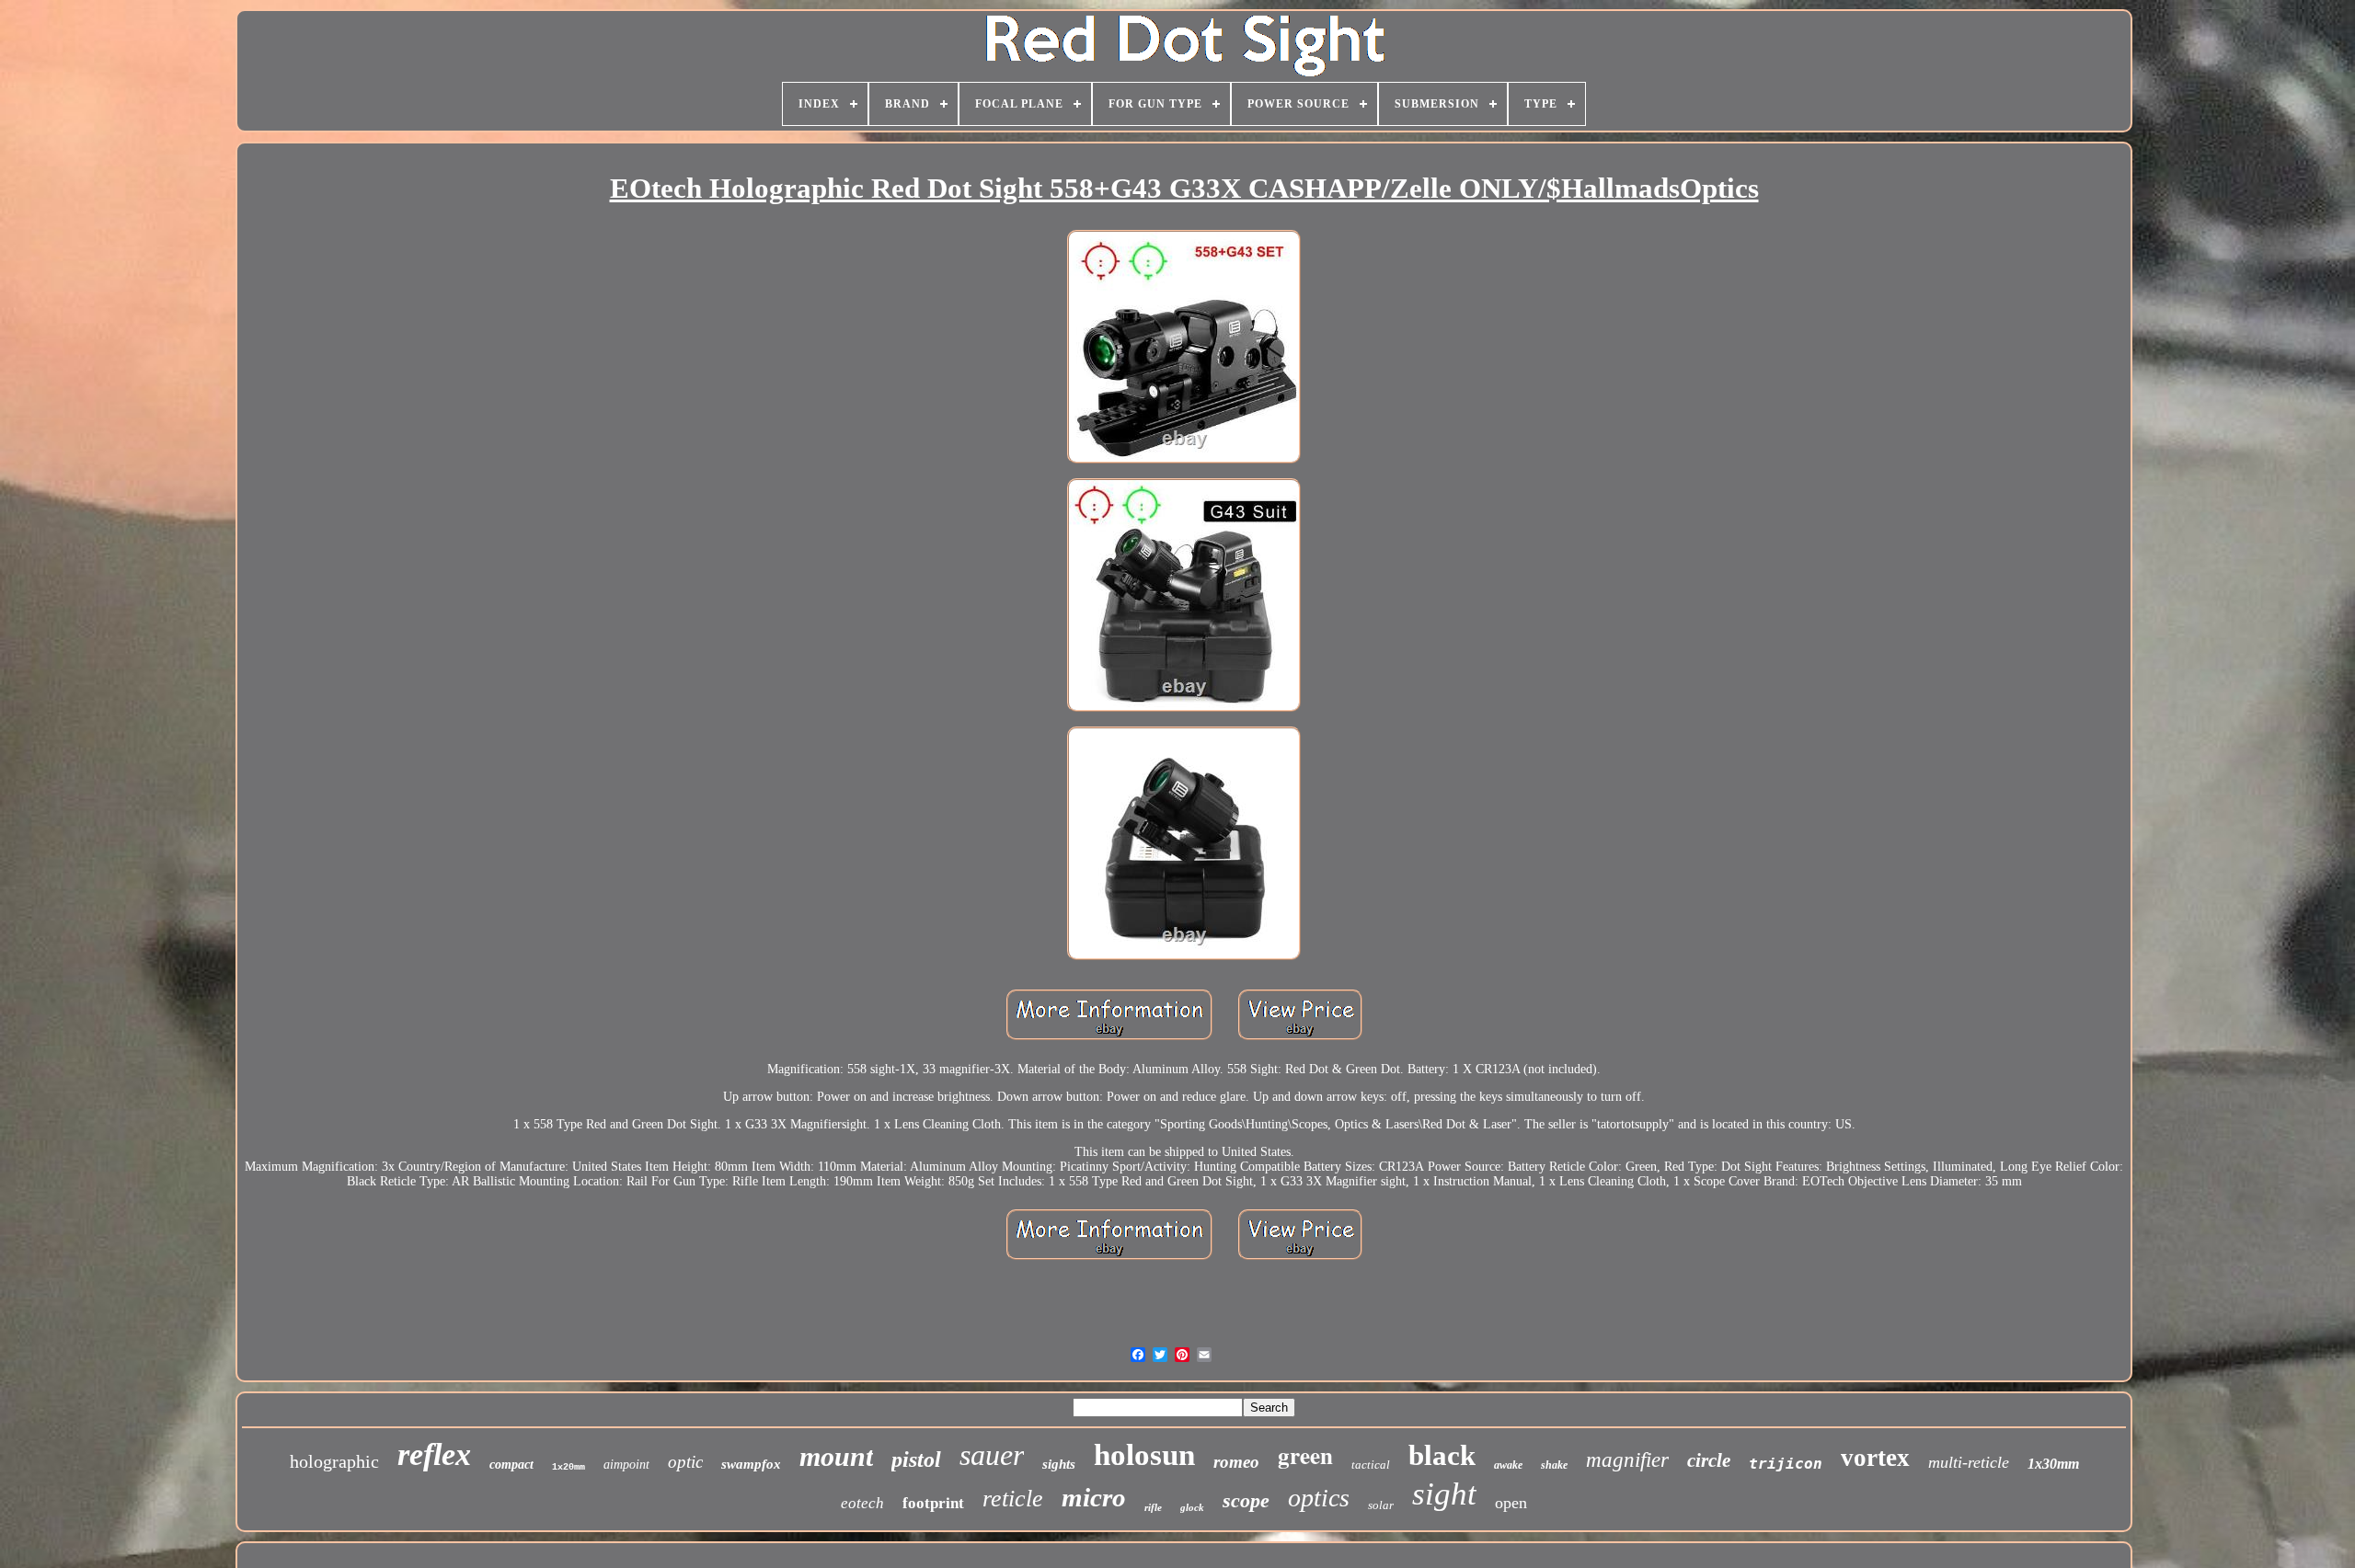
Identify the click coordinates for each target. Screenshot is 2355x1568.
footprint (933, 1503)
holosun (1144, 1455)
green (1305, 1455)
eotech (862, 1503)
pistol (916, 1459)
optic (685, 1462)
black (1442, 1455)
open (1511, 1503)
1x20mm (569, 1467)
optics (1319, 1498)
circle (1709, 1460)
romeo (1236, 1462)
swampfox (751, 1464)
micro (1094, 1497)
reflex (434, 1454)
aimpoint (626, 1465)
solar (1381, 1505)
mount (836, 1456)
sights (1059, 1464)
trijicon (1786, 1464)
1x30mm (2053, 1464)
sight (1444, 1494)
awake (1508, 1465)
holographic (334, 1461)
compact (511, 1465)
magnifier (1627, 1460)
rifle (1153, 1507)
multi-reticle (1969, 1462)
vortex (1875, 1458)
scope (1246, 1500)
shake (1554, 1465)
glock (1192, 1507)
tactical (1371, 1465)
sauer (992, 1455)
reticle (1013, 1499)
